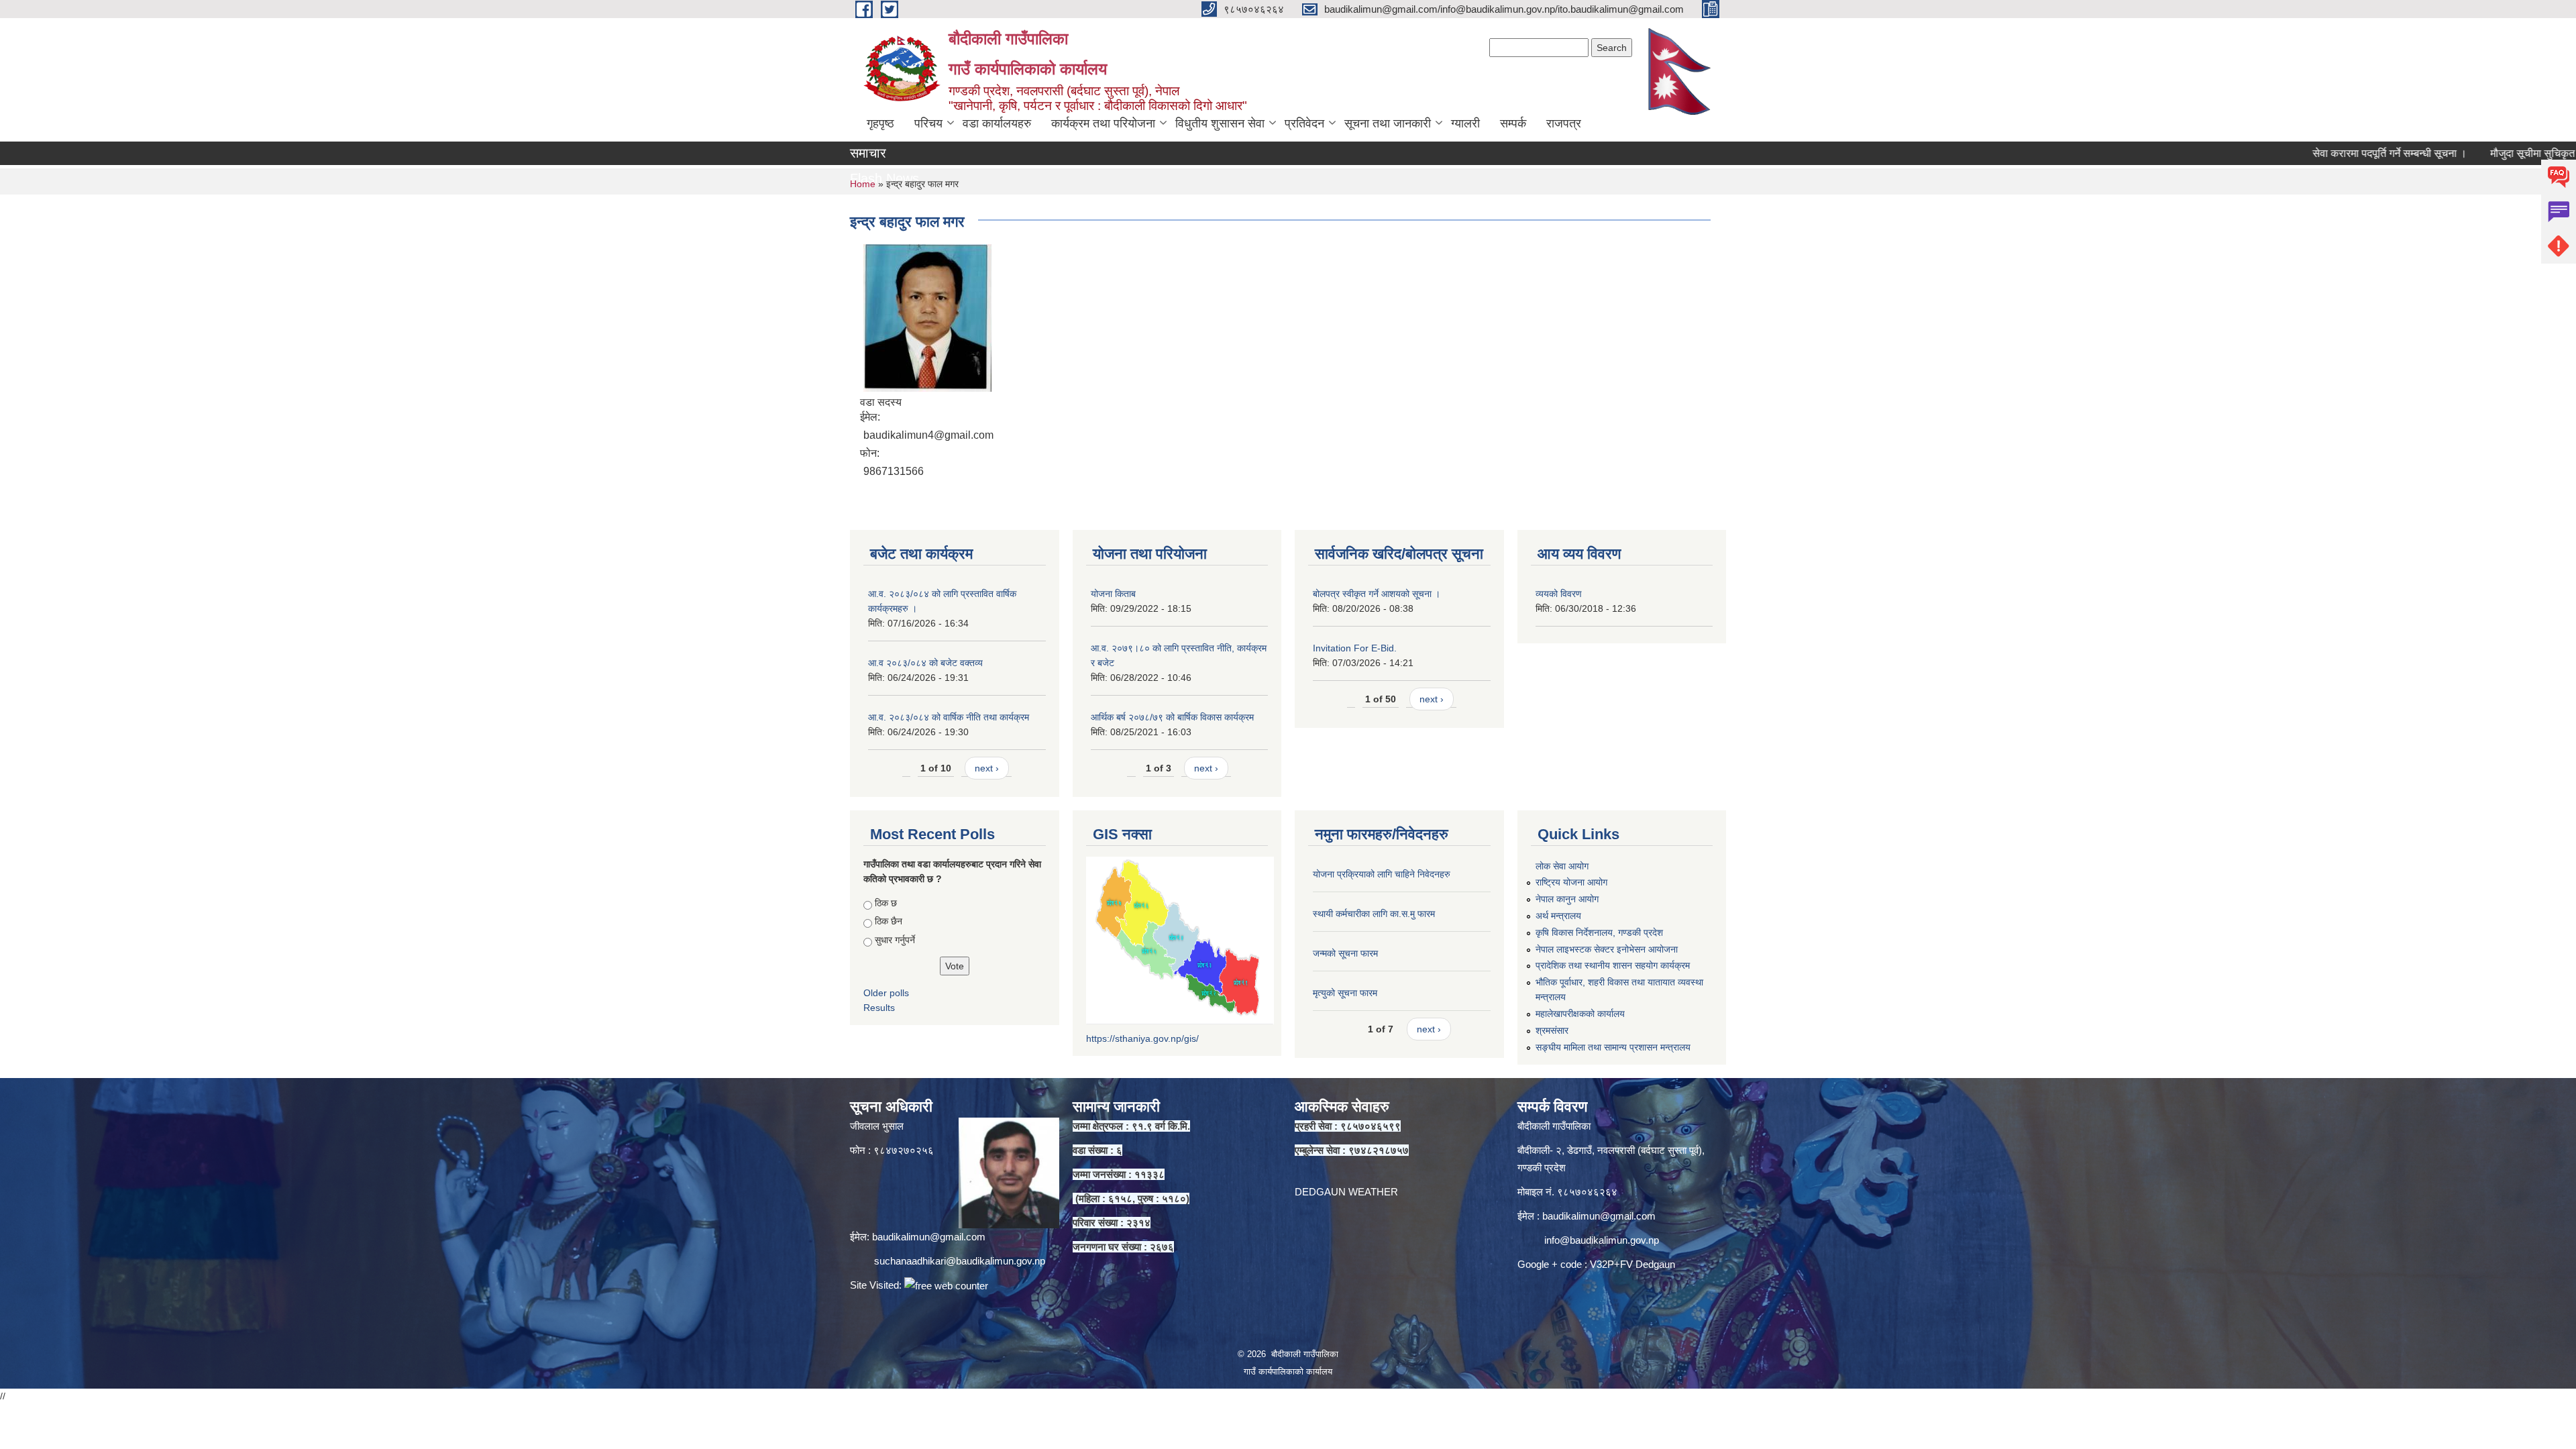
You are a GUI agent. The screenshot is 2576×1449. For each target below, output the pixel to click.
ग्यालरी (1465, 123)
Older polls (886, 993)
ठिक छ (886, 903)
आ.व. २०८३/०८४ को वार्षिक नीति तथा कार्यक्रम (949, 717)
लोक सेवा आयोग (1562, 866)
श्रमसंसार (1552, 1030)
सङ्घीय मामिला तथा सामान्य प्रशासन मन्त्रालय (1613, 1047)
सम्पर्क (1513, 123)
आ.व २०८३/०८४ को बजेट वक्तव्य (925, 663)
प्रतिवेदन (1304, 123)
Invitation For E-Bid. (1355, 648)
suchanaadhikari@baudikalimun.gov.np (960, 1261)
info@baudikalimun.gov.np (1602, 1240)
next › (987, 768)
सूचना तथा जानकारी (1388, 123)
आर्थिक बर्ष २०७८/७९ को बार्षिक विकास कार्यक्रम (1172, 717)
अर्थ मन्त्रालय (1558, 916)
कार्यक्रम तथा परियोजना (1103, 123)
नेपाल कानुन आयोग (1567, 899)
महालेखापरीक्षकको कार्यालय (1580, 1014)
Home (863, 184)
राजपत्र (1564, 123)
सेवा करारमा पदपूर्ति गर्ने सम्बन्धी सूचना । (2316, 153)
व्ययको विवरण (1559, 594)
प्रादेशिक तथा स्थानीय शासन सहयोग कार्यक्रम (1613, 965)
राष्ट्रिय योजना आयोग (1571, 882)
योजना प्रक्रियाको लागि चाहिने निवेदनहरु (1382, 874)
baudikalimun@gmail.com (929, 1237)
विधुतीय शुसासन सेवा (1220, 123)
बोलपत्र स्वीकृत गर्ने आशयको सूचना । (1377, 594)
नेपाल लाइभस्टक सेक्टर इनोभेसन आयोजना (1607, 949)
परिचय (928, 123)
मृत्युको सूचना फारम (1345, 993)
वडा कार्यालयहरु (997, 123)
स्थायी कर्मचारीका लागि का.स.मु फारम (1374, 914)
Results (879, 1008)
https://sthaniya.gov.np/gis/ (1142, 1038)
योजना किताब (1113, 594)
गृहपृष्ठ (880, 123)
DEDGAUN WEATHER (1346, 1192)
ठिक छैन (889, 921)
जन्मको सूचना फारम (1345, 953)
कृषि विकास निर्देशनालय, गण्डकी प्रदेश (1599, 932)
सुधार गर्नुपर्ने (895, 940)
